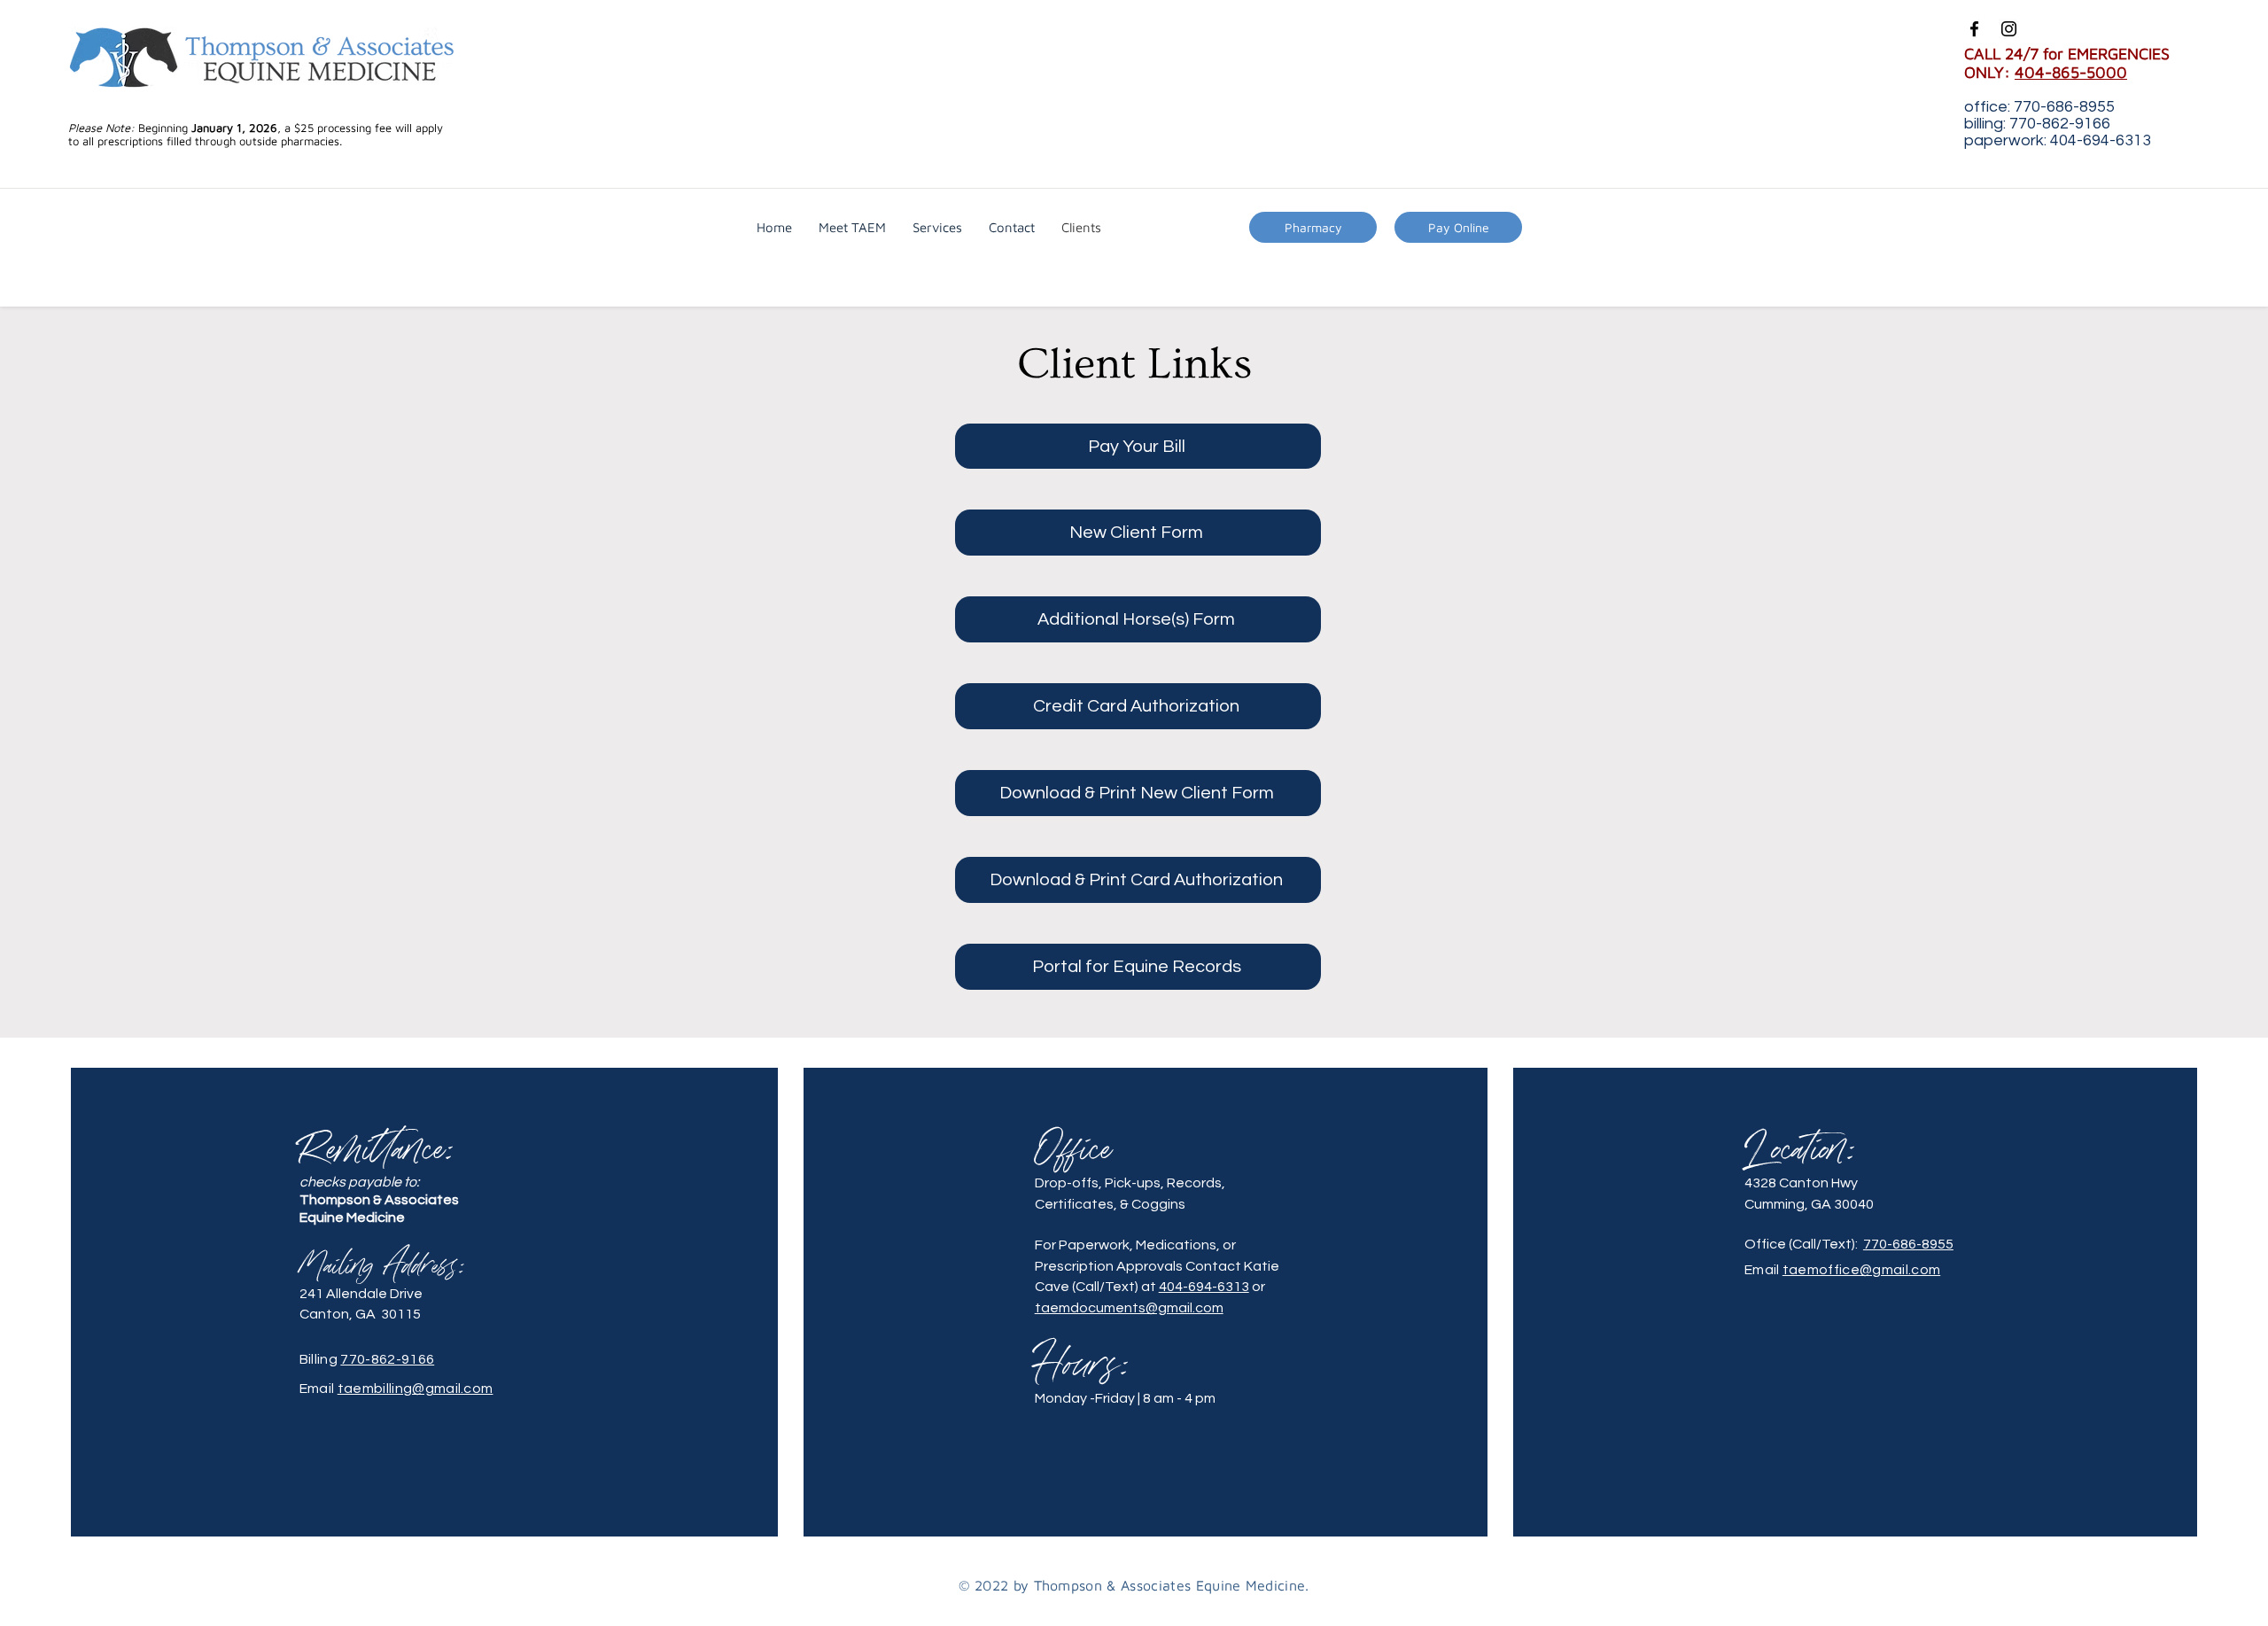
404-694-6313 (1204, 1287)
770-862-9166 (387, 1359)
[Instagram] (2009, 29)
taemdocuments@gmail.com (1129, 1308)
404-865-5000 (2071, 72)
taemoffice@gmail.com (1861, 1270)
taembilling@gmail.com (416, 1389)
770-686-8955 (1908, 1244)
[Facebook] (1974, 29)
